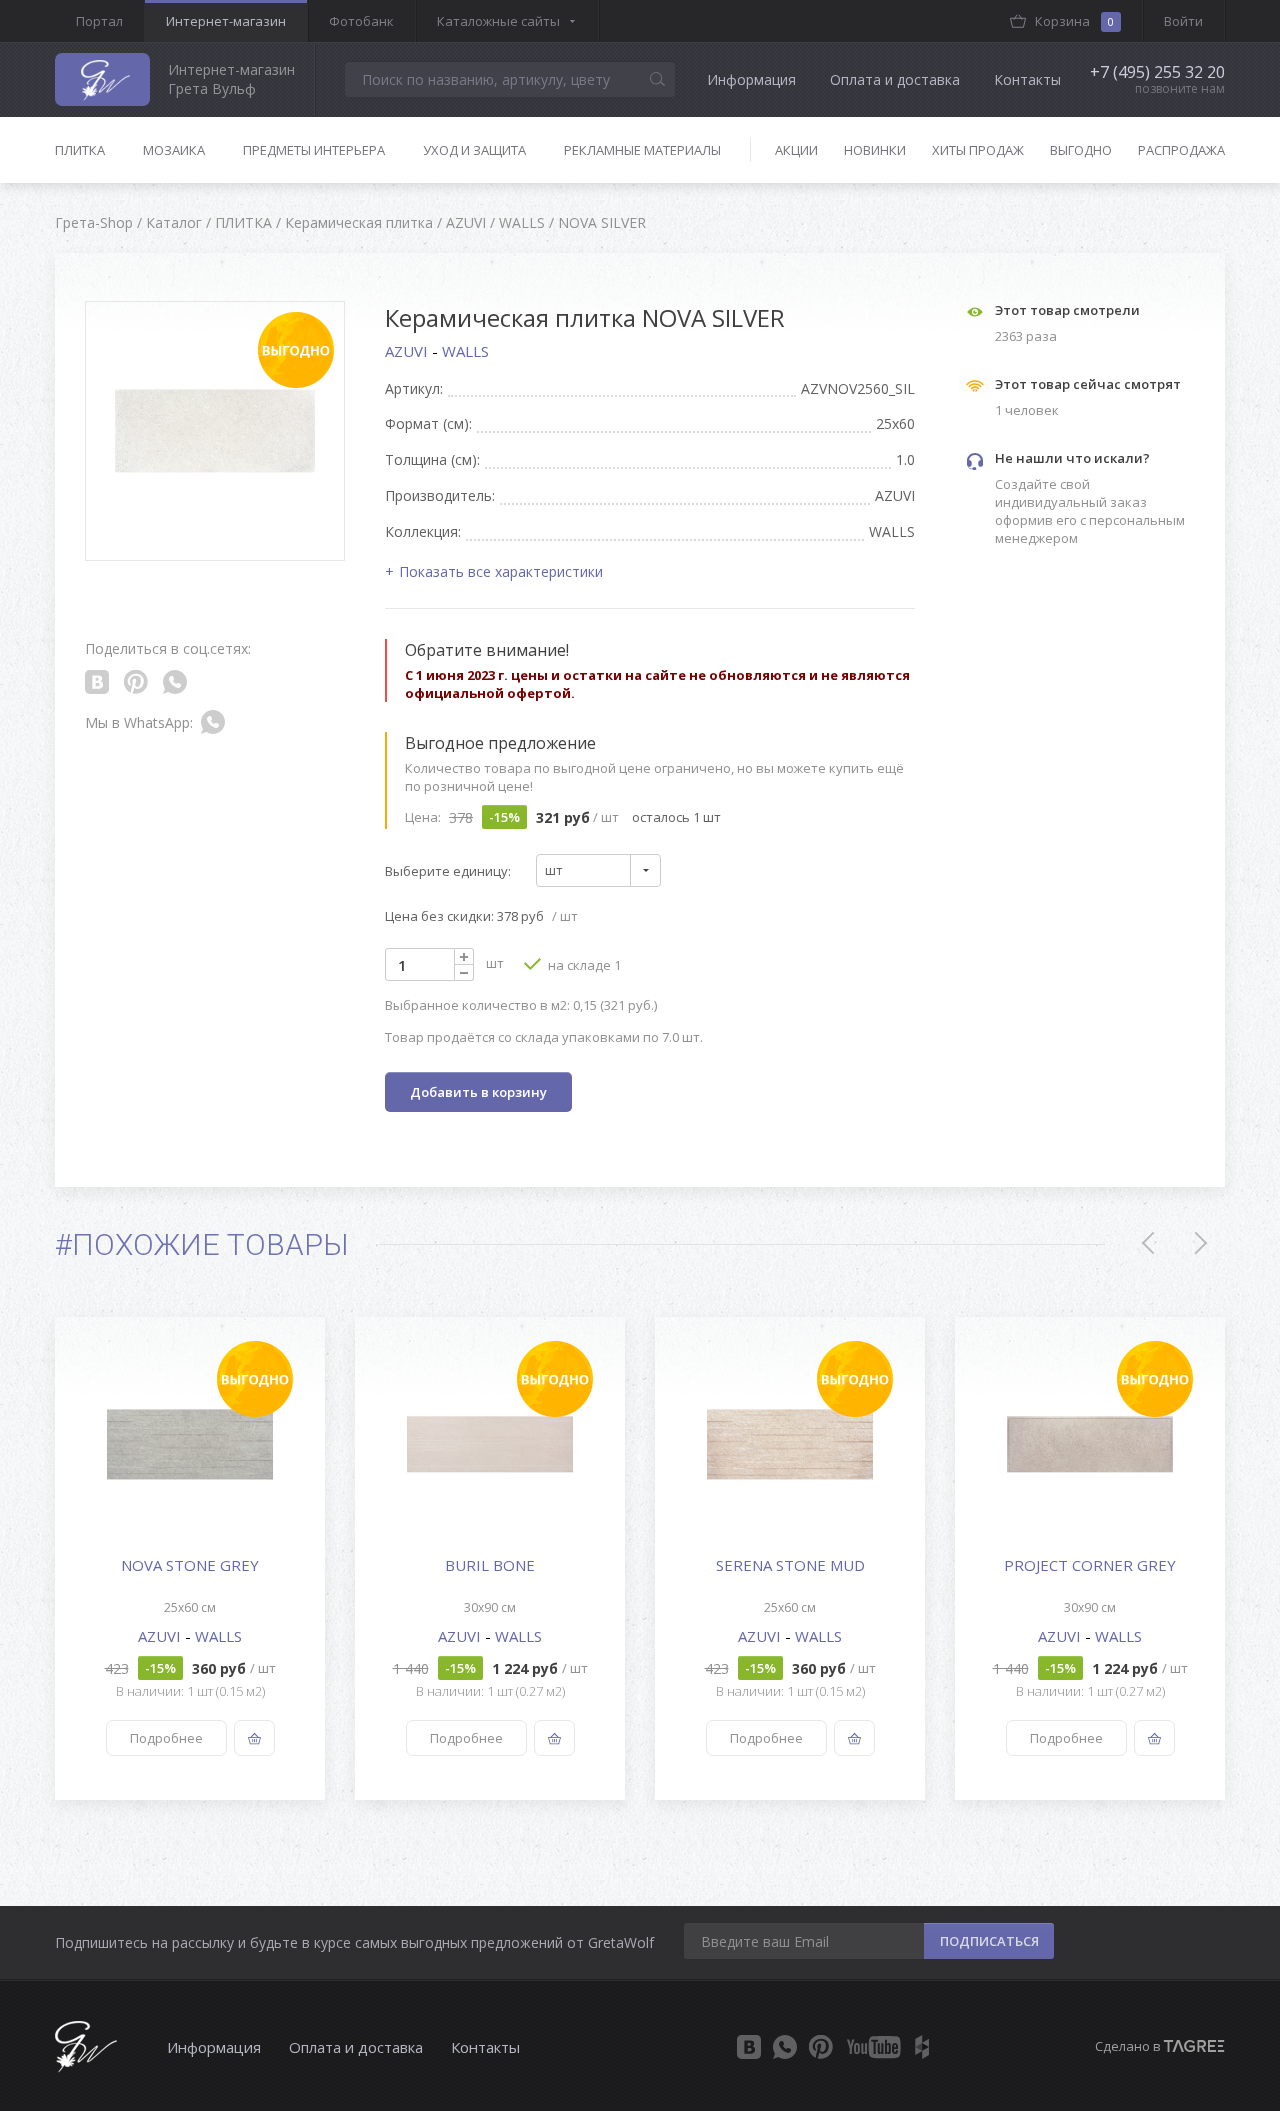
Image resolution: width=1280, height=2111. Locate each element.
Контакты (1027, 79)
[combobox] (598, 870)
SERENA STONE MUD (790, 1565)
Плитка (80, 150)
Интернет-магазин (226, 21)
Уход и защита (474, 150)
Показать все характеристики (501, 571)
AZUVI (408, 351)
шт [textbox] (554, 870)
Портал (99, 21)
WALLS (465, 351)
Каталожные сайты (498, 21)
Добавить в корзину (478, 1092)
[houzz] (922, 2047)
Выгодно (1081, 150)
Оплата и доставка (895, 79)
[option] (190, 1558)
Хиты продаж (978, 150)
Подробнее (166, 1738)
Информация (751, 79)
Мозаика (174, 150)
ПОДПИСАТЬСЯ (989, 1941)
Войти (1183, 21)
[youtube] (874, 2047)
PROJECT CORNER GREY (1090, 1565)
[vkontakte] (749, 2047)
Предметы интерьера (314, 150)
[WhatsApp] (785, 2047)
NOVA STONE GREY (190, 1565)
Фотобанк (361, 21)
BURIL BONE (490, 1565)
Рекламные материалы (642, 150)
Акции (796, 150)
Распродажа (1181, 150)
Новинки (875, 150)
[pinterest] (821, 2047)
